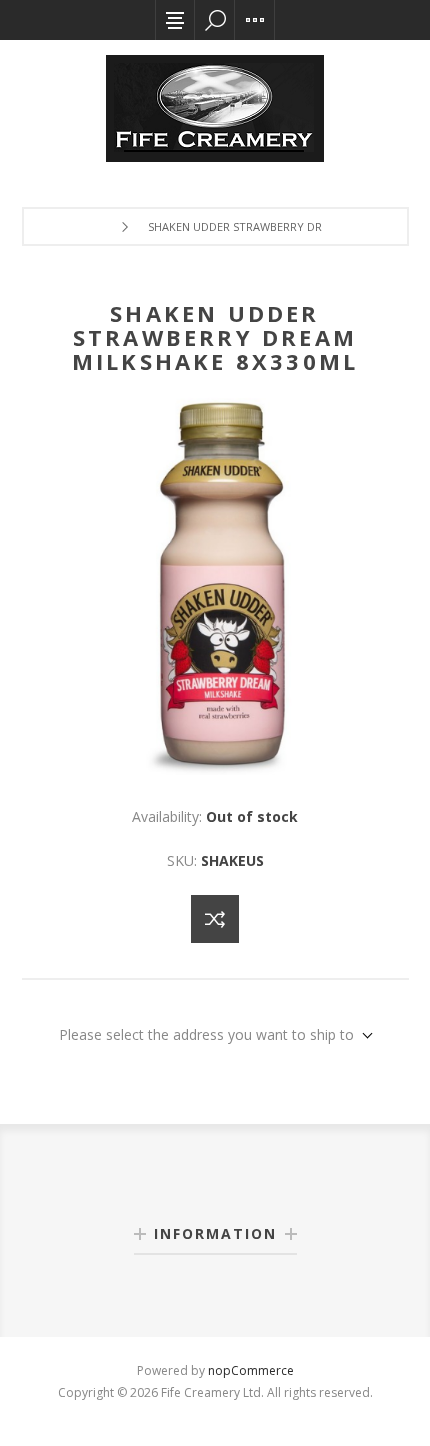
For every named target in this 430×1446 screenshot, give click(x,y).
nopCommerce (251, 1370)
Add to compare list (215, 919)
